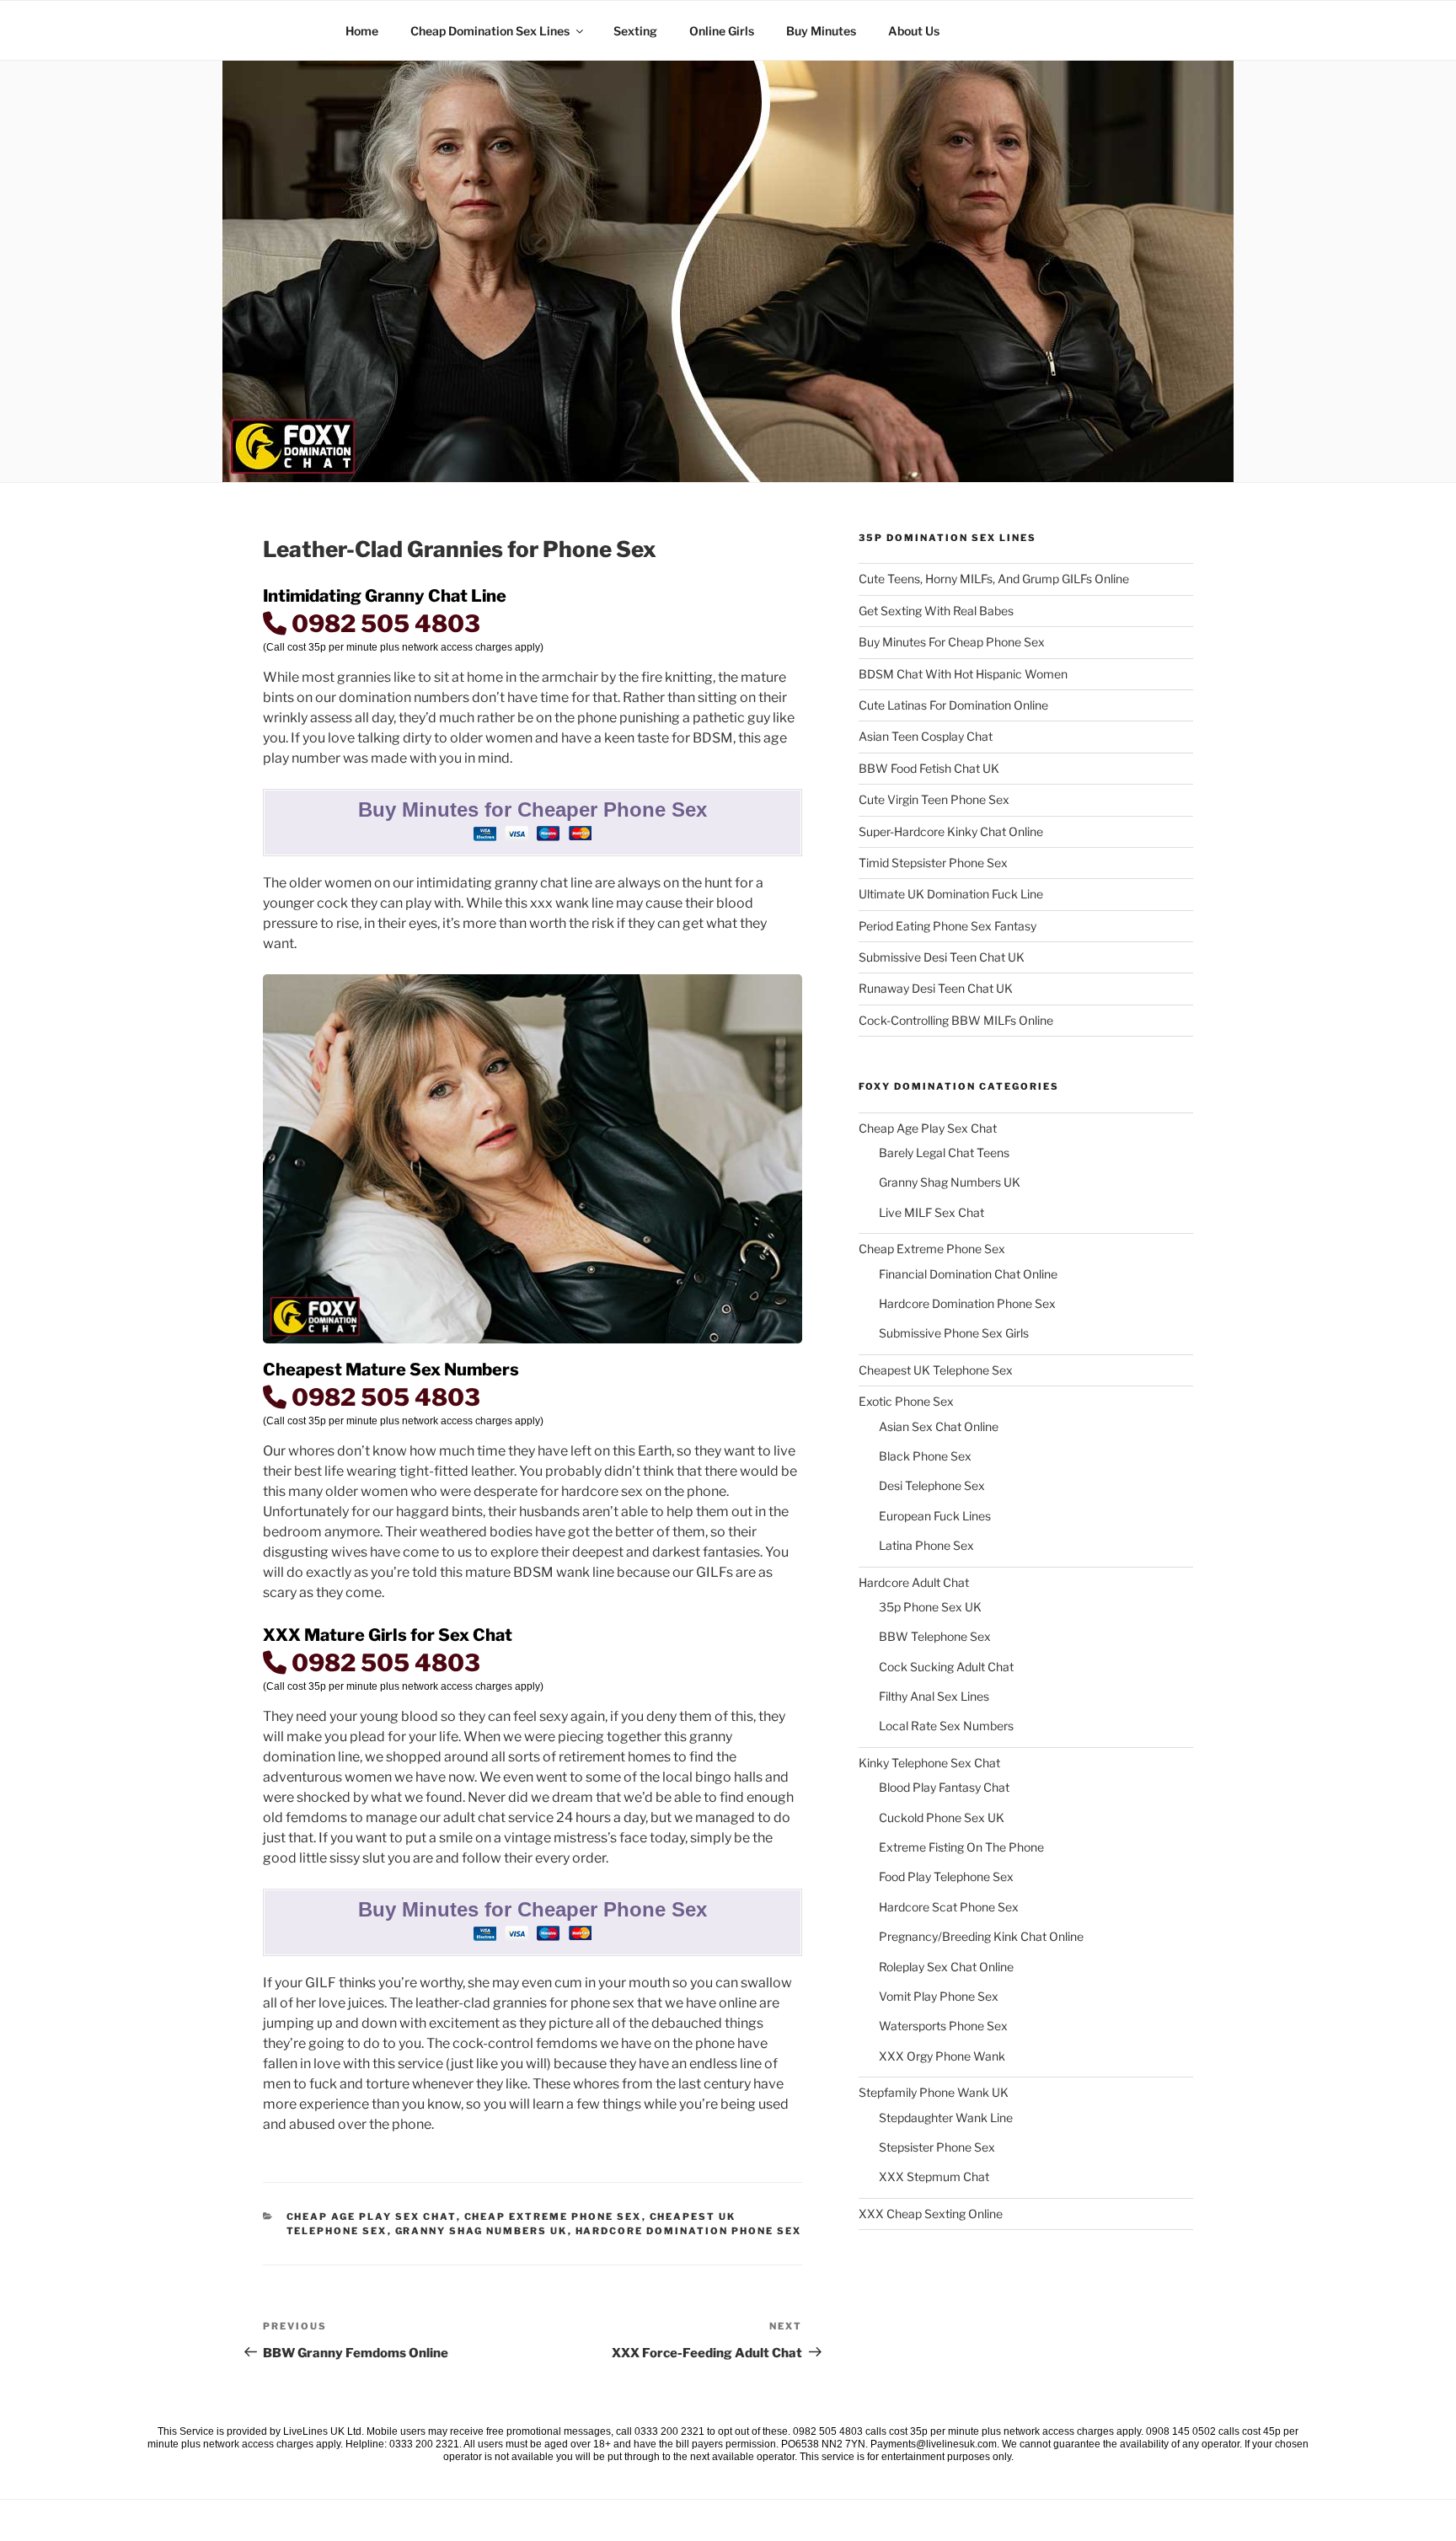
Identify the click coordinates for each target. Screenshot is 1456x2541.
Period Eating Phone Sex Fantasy (947, 926)
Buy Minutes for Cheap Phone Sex (952, 642)
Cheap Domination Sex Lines (490, 31)
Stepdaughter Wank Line (946, 2117)
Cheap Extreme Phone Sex (553, 2217)
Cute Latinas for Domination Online (953, 705)
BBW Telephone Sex (935, 1636)
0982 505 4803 (383, 624)
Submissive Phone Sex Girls (954, 1333)
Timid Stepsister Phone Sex (933, 863)
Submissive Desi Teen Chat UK (942, 957)
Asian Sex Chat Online (939, 1426)
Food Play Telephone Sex (946, 1876)
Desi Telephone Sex (932, 1485)
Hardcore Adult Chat (914, 1582)
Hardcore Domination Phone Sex (689, 2231)
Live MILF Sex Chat (931, 1212)
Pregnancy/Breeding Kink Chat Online (981, 1936)
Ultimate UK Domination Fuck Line (951, 894)
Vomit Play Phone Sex (939, 1996)
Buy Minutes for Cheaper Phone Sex (533, 809)
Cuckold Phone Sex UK (942, 1817)
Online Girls (722, 31)
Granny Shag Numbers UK (482, 2231)
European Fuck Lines (935, 1516)
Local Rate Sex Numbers (946, 1726)
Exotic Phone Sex (906, 1401)
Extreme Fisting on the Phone (961, 1847)
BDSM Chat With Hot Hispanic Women (963, 674)
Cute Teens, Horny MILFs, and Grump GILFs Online (994, 579)
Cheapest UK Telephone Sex (936, 1370)
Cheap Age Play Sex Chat (372, 2217)
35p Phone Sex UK (930, 1607)
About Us (914, 31)
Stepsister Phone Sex (937, 2147)
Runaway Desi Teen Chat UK (936, 988)
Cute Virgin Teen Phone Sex (934, 799)
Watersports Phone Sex (943, 2026)
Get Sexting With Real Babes (936, 611)
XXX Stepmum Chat (934, 2176)
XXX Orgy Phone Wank (942, 2056)
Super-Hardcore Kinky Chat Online (951, 831)
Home (362, 31)
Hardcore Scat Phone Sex (949, 1907)
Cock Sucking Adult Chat (946, 1667)
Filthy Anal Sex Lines (934, 1696)
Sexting (635, 31)
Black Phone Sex (925, 1456)
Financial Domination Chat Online (968, 1274)
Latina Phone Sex (926, 1545)
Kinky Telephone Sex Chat (929, 1763)
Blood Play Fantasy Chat (944, 1787)
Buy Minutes (821, 31)
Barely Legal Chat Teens (944, 1153)
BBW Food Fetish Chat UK (929, 768)
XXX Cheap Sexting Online (931, 2214)
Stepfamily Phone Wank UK (934, 2092)
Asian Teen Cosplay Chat (926, 736)
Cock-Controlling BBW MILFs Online (956, 1020)
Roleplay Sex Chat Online (946, 1967)
